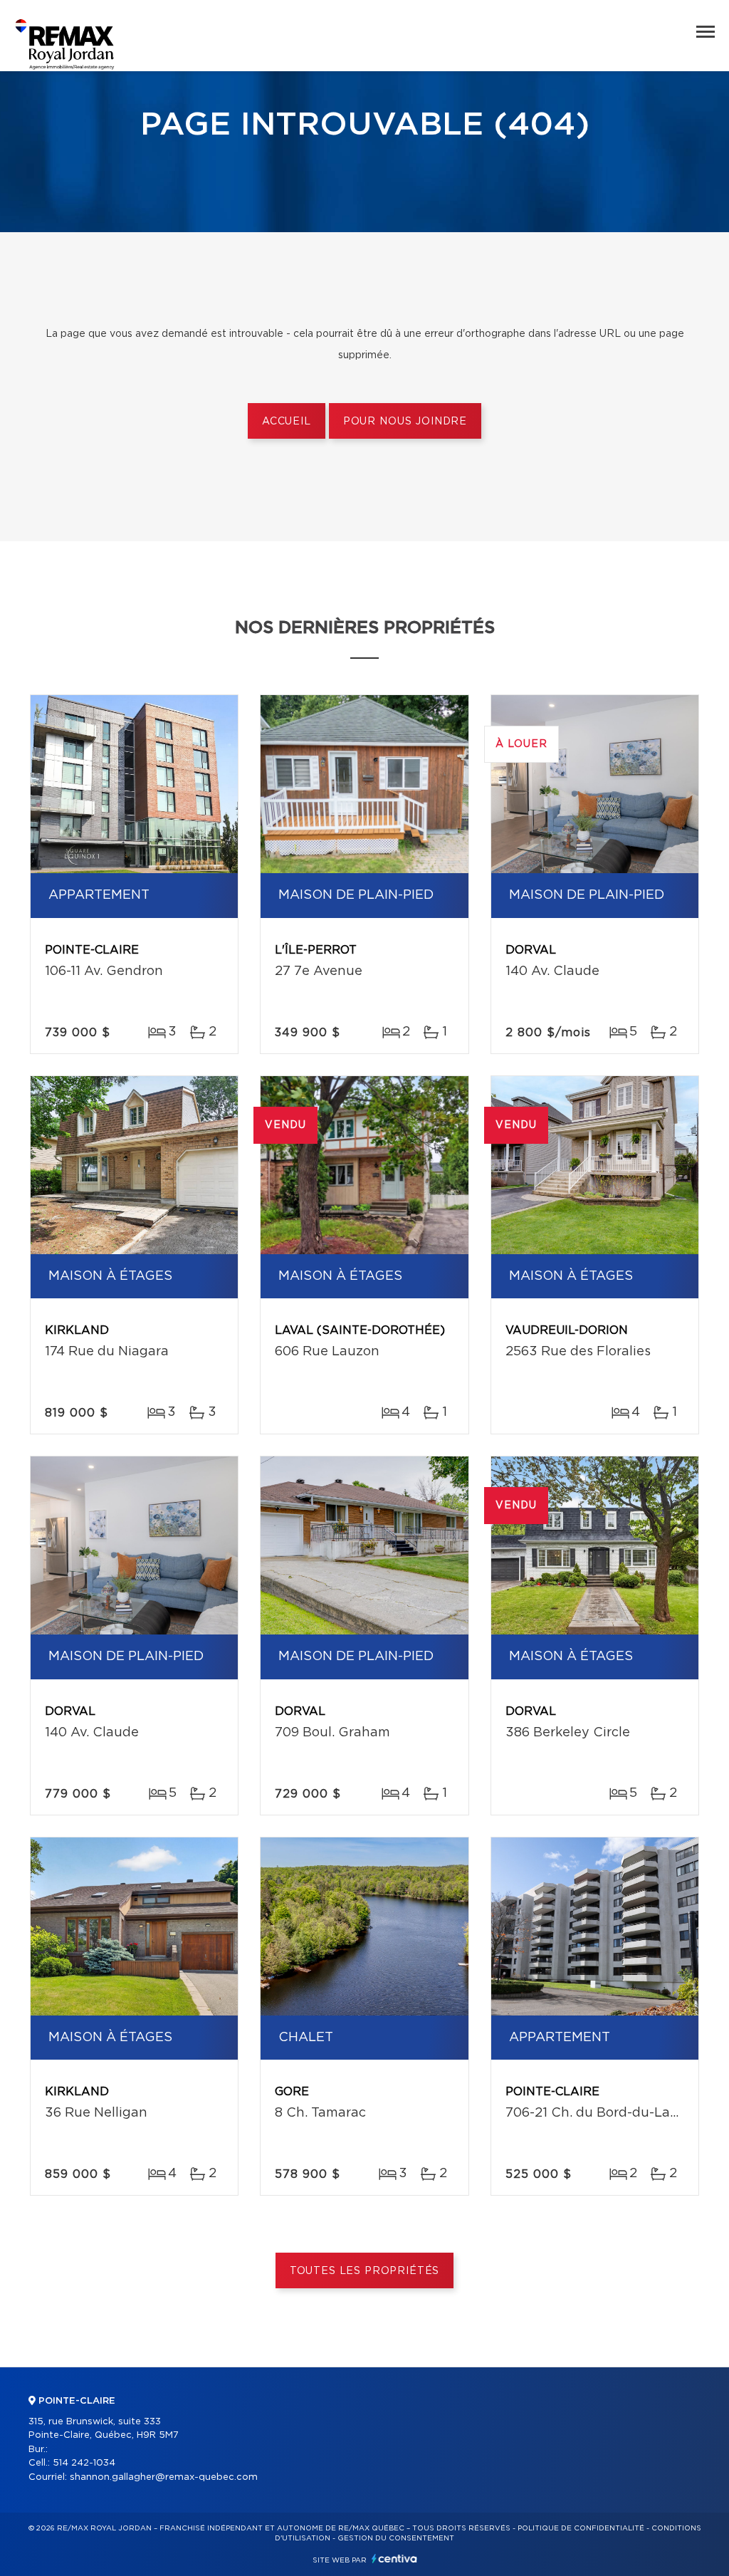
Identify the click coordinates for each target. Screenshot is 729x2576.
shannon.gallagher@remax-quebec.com (164, 2477)
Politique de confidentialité (581, 2528)
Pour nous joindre (405, 422)
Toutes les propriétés (365, 2271)
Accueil (287, 422)
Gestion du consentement (396, 2538)
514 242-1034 (84, 2463)
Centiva (394, 2559)
